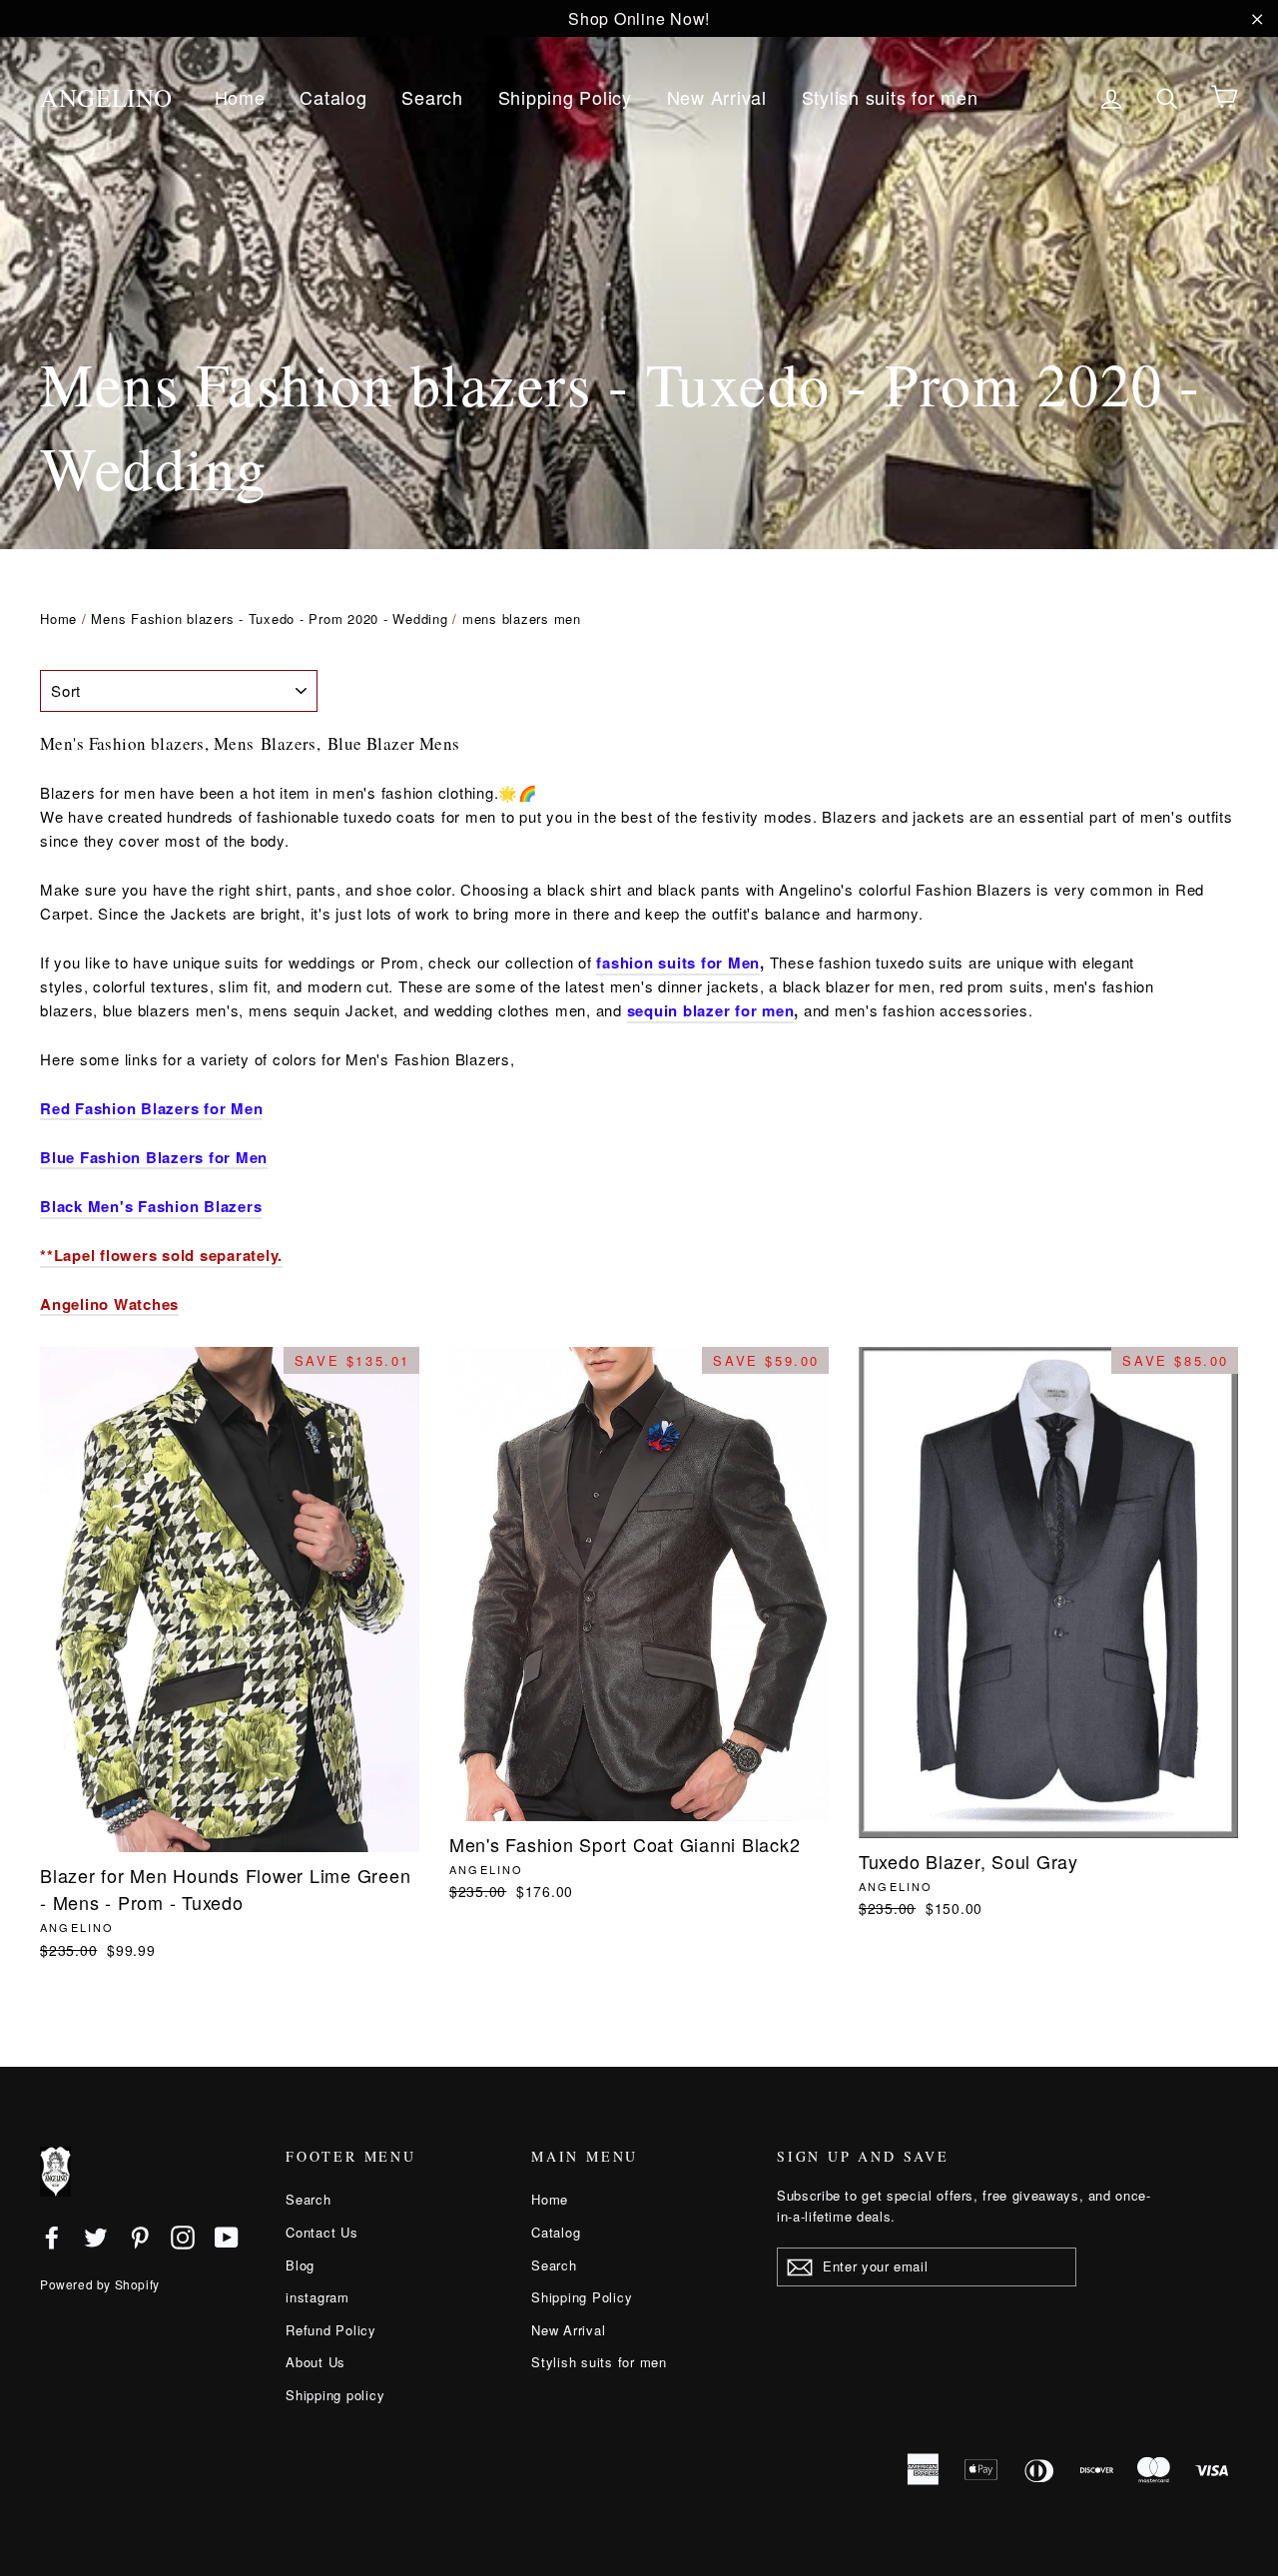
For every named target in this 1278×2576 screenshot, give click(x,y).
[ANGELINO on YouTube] (227, 2236)
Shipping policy (335, 2395)
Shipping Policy (565, 97)
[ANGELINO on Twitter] (96, 2236)
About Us (316, 2362)
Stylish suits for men (890, 97)
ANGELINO (106, 97)
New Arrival (717, 97)
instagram (318, 2297)
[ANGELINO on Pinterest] (140, 2236)
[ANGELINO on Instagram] (183, 2236)
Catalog (333, 97)
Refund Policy (331, 2330)
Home (240, 97)
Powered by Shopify (100, 2284)
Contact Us (322, 2232)
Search (432, 97)
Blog (300, 2265)
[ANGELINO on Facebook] (52, 2236)
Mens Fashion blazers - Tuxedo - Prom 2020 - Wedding (269, 619)
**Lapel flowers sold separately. (161, 1255)
